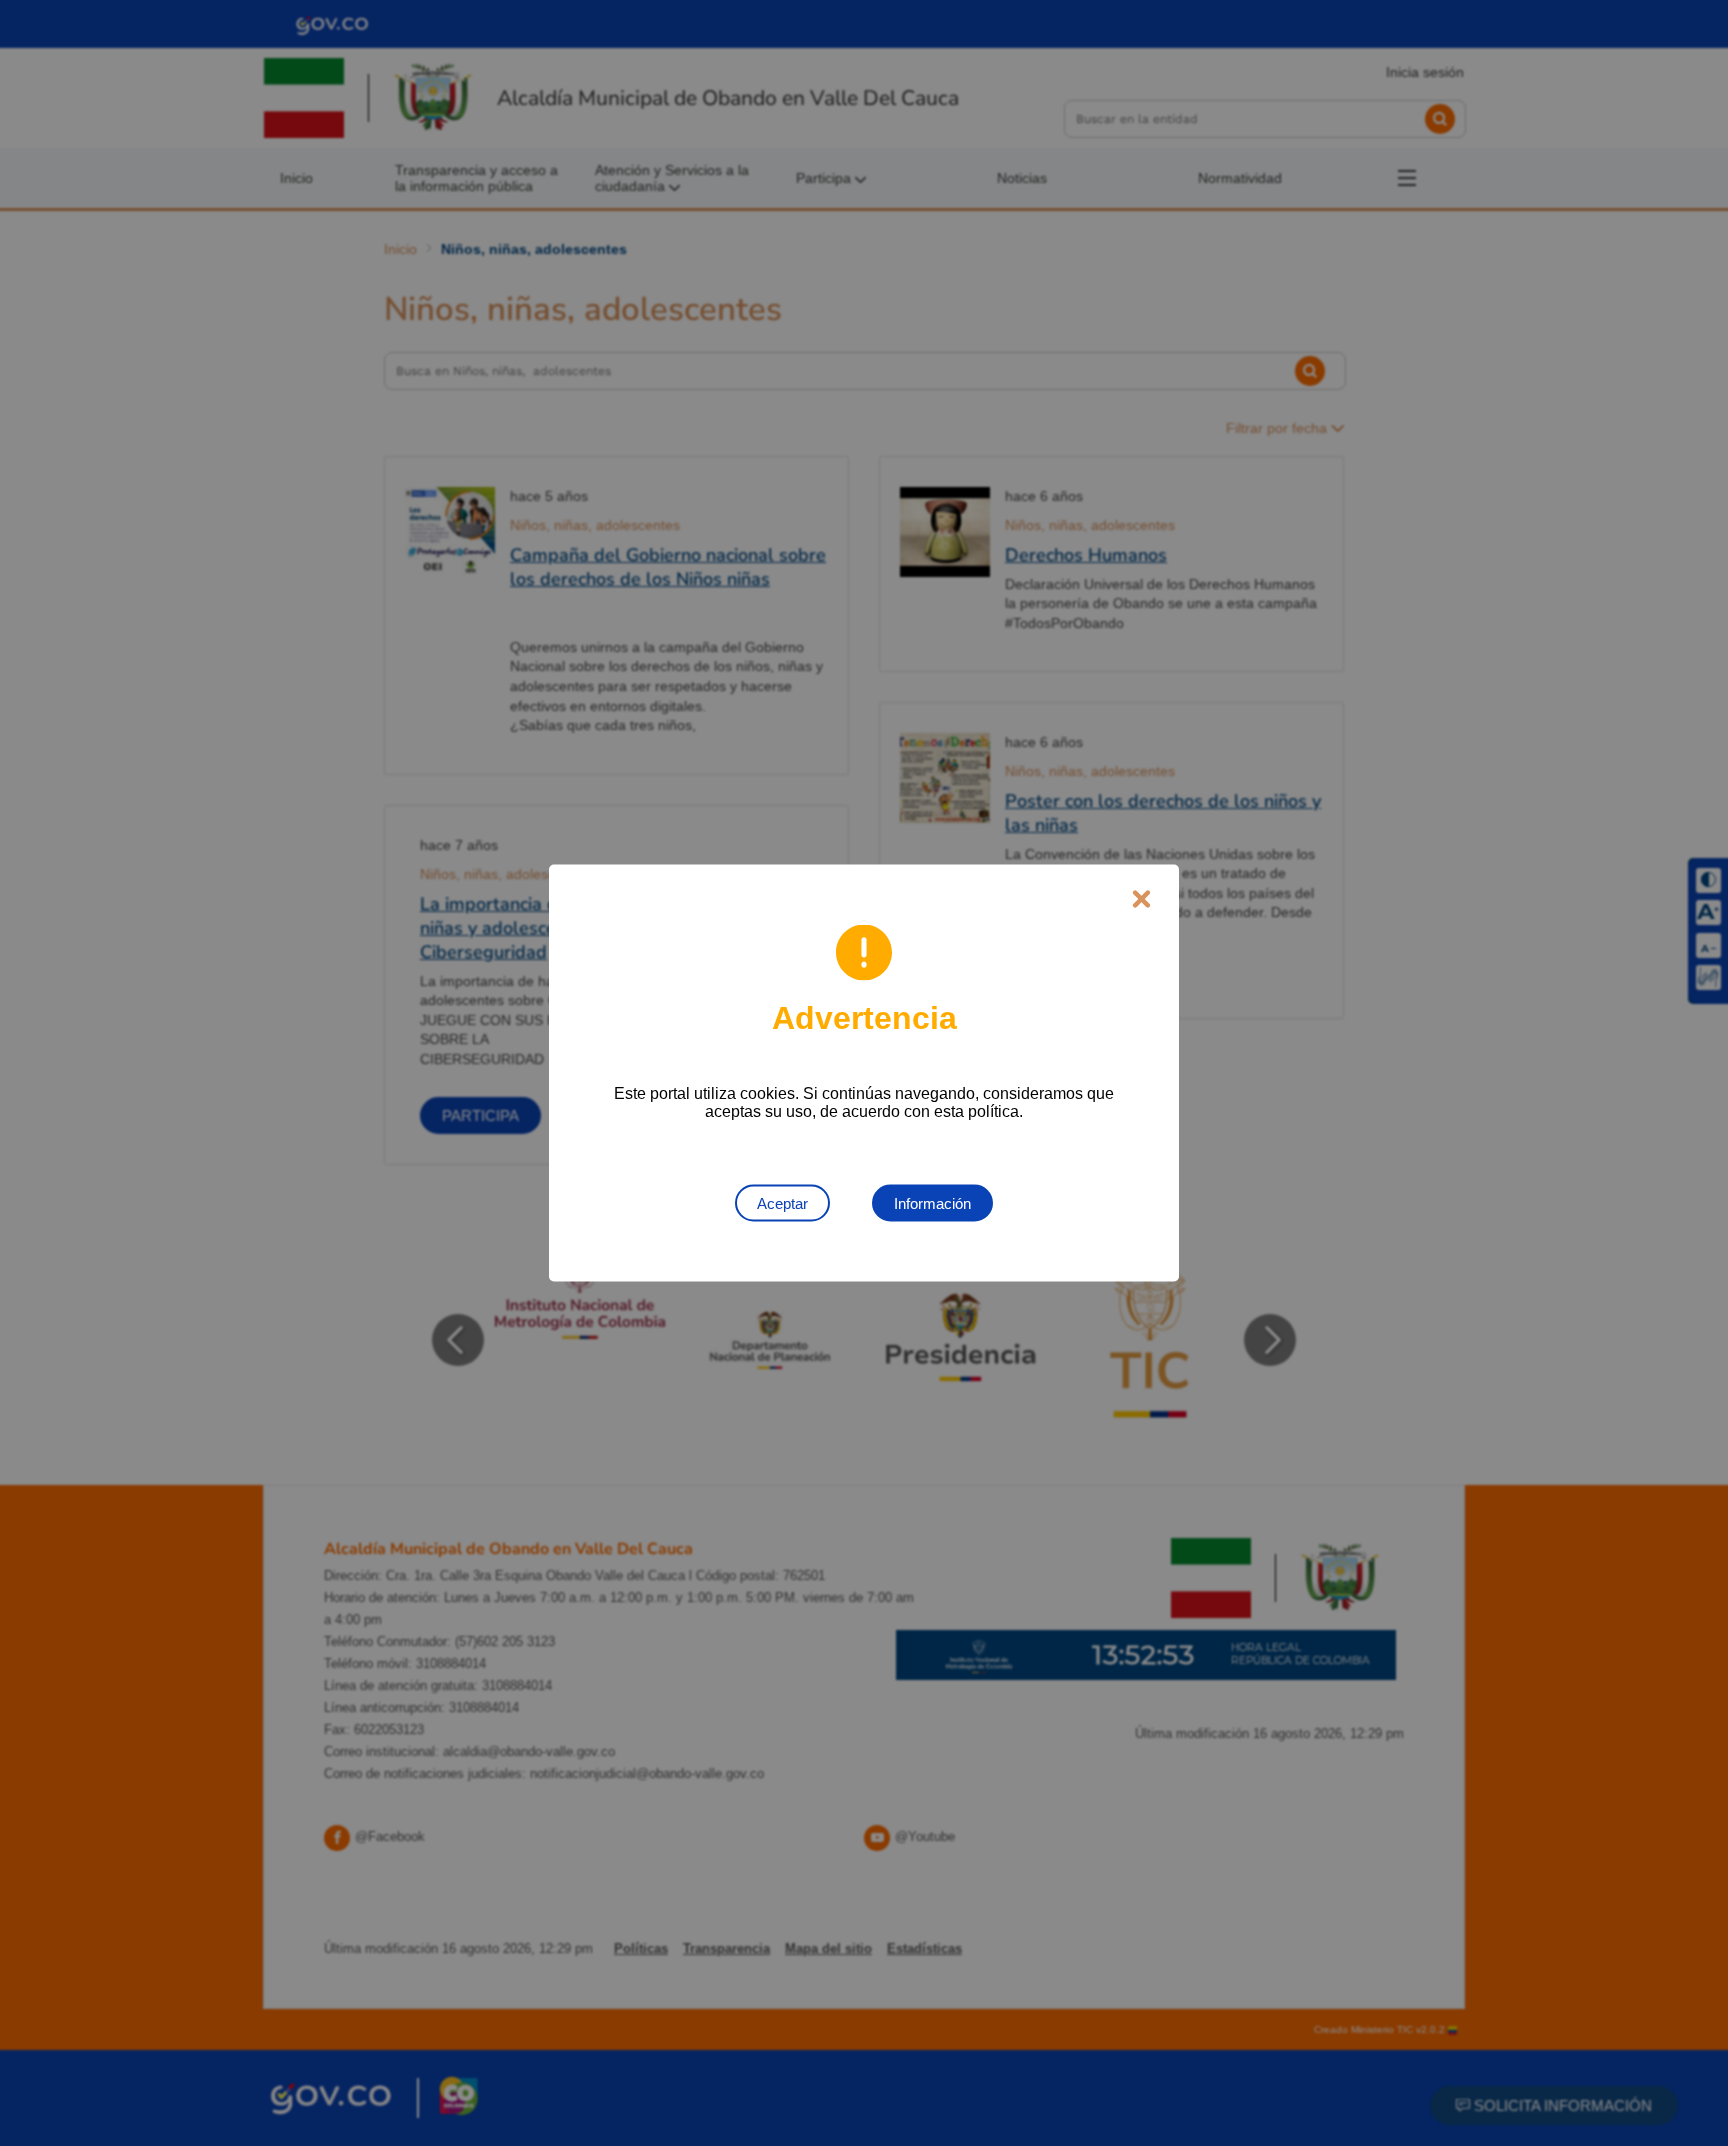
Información (932, 1203)
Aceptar (782, 1203)
